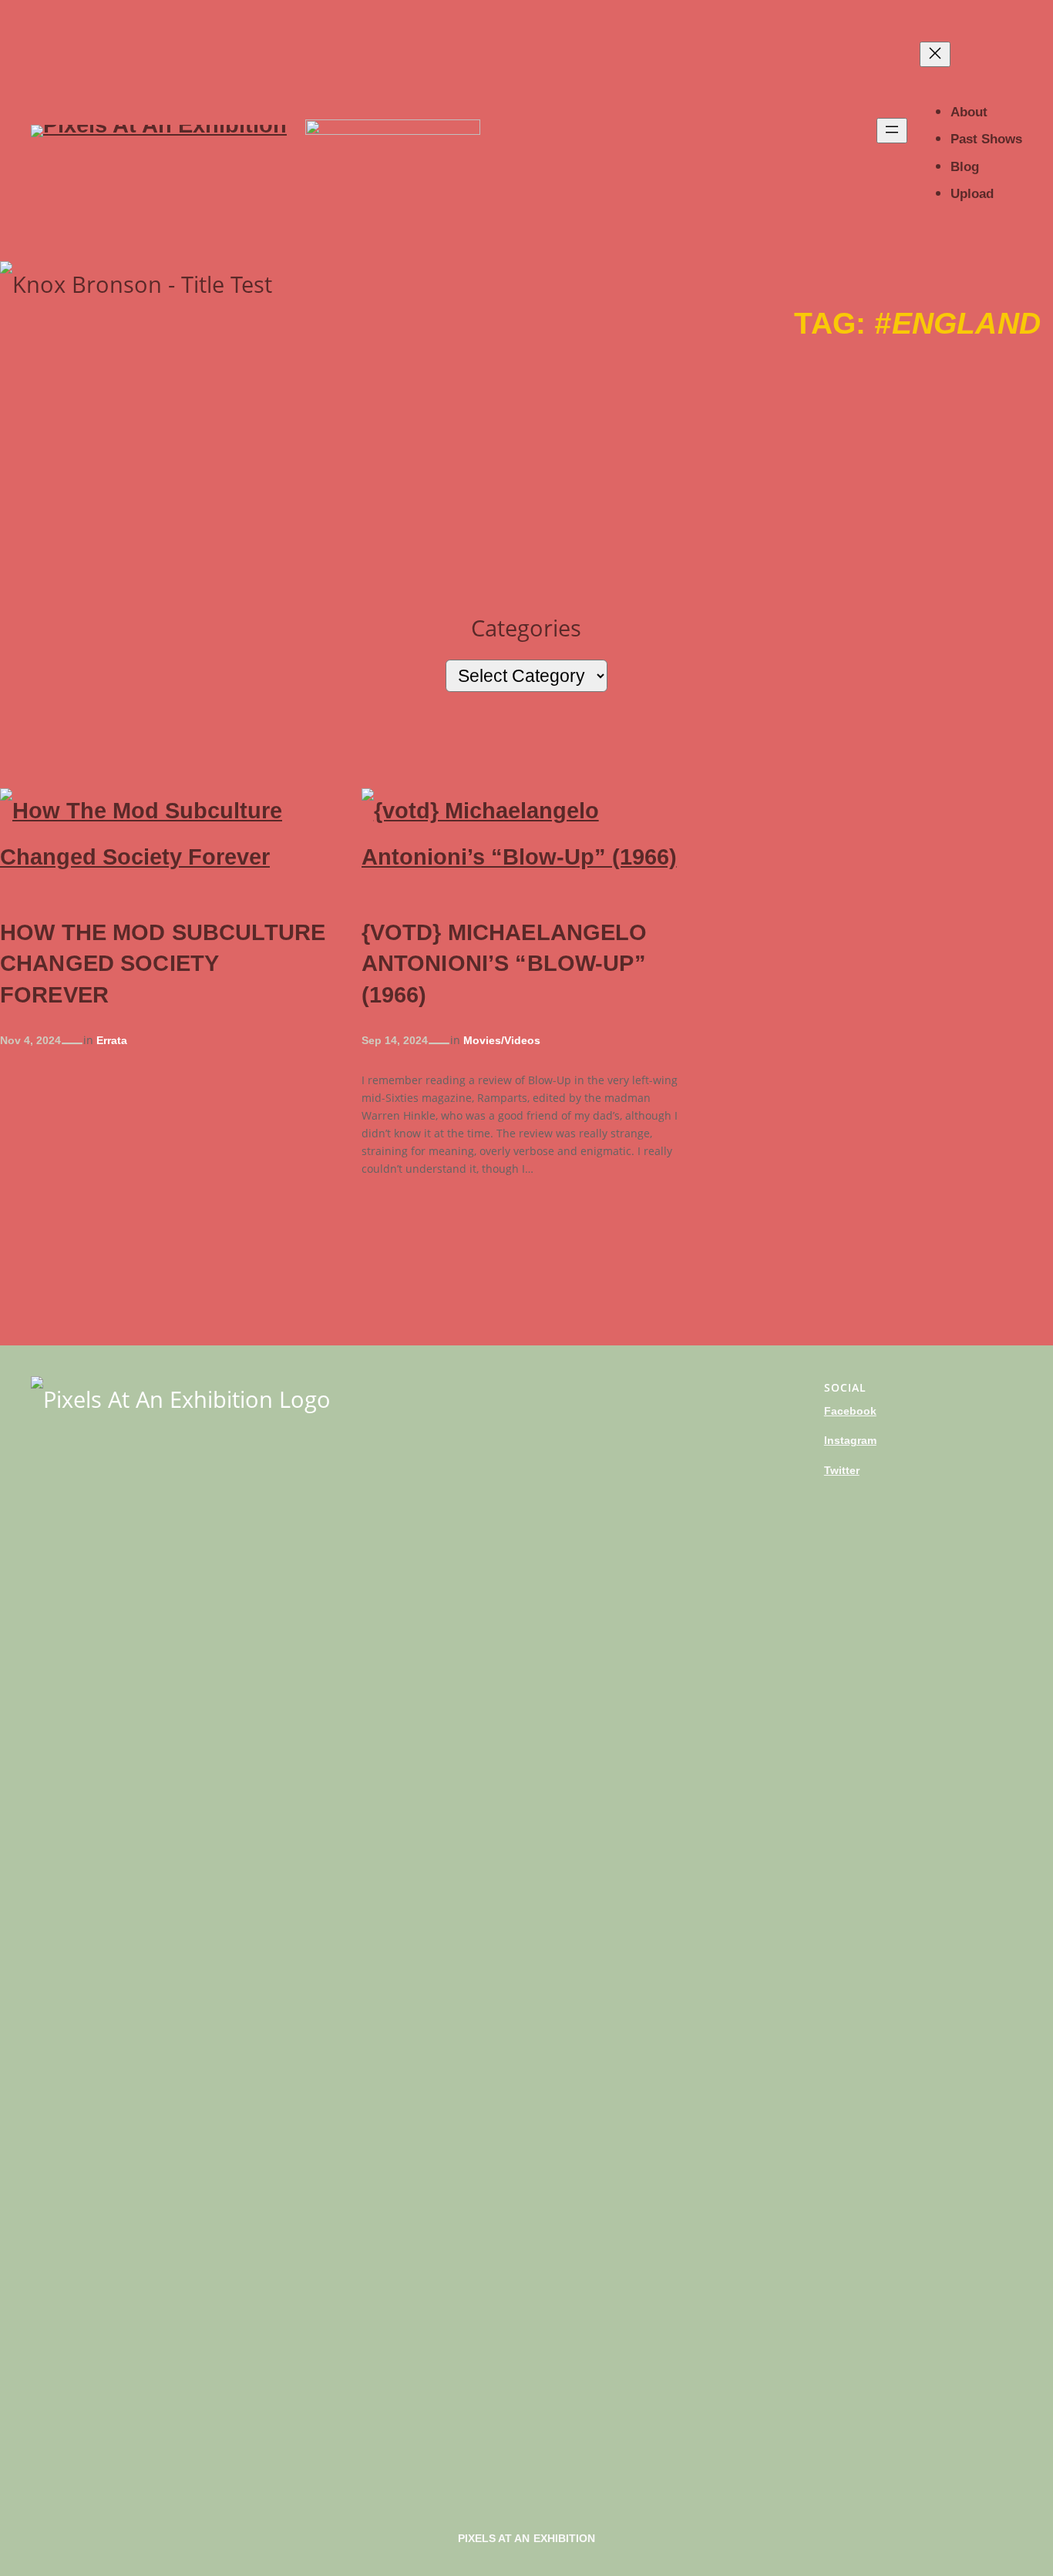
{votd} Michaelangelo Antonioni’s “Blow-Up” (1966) (505, 964)
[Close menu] (935, 54)
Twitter (842, 1470)
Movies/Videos (502, 1040)
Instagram (850, 1440)
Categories (526, 628)
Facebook (850, 1411)
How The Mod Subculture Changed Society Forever (163, 964)
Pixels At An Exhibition (527, 2538)
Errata (112, 1040)
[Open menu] (892, 131)
